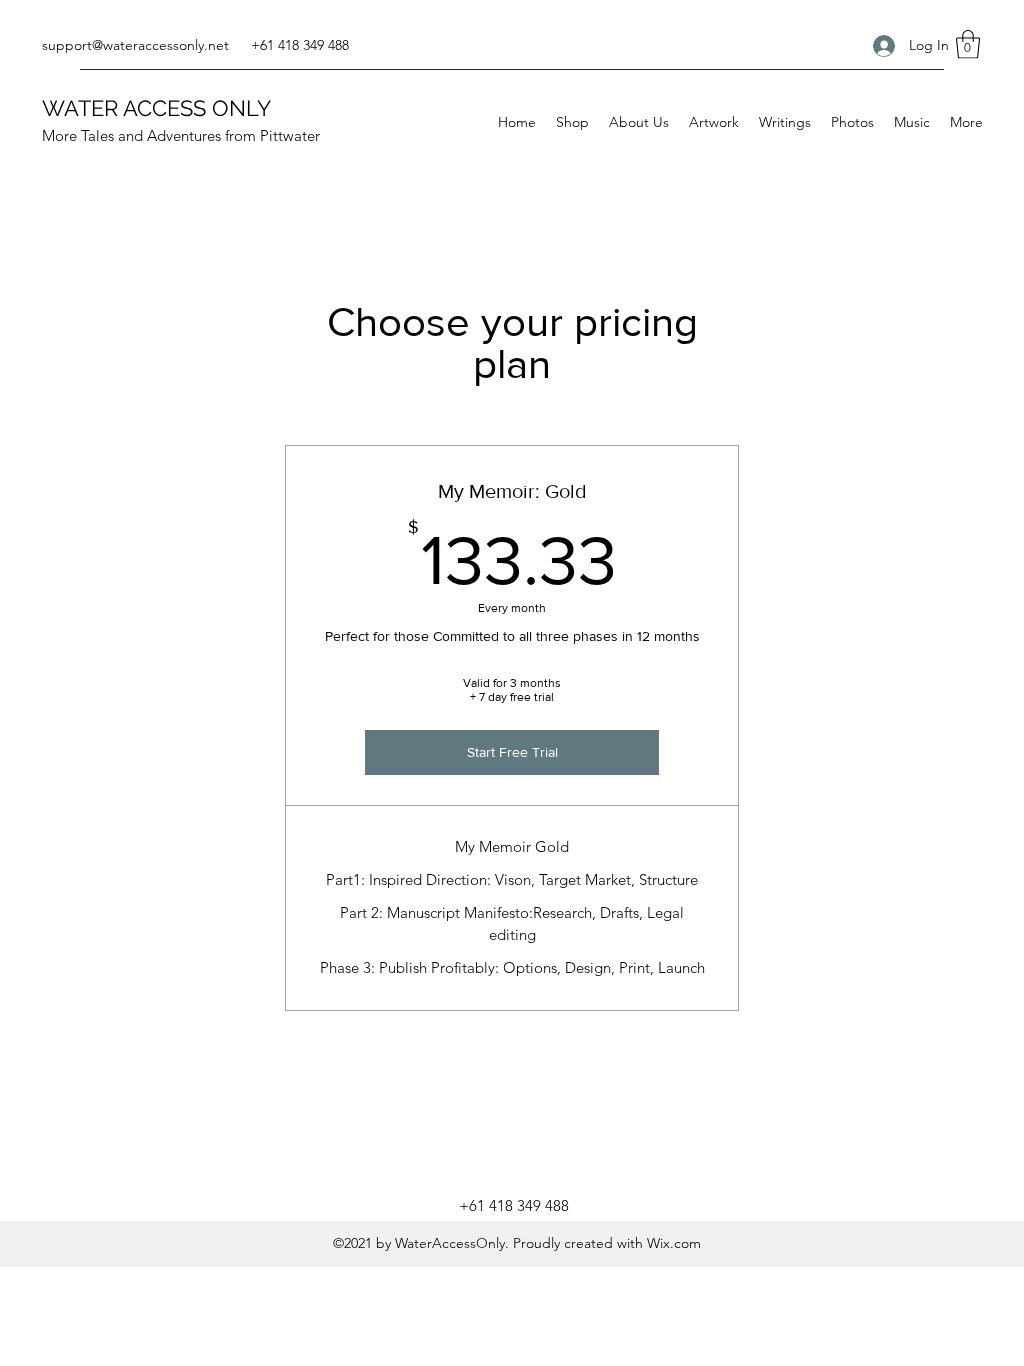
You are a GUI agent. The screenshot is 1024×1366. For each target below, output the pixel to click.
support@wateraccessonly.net (135, 45)
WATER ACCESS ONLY (156, 108)
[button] (968, 44)
